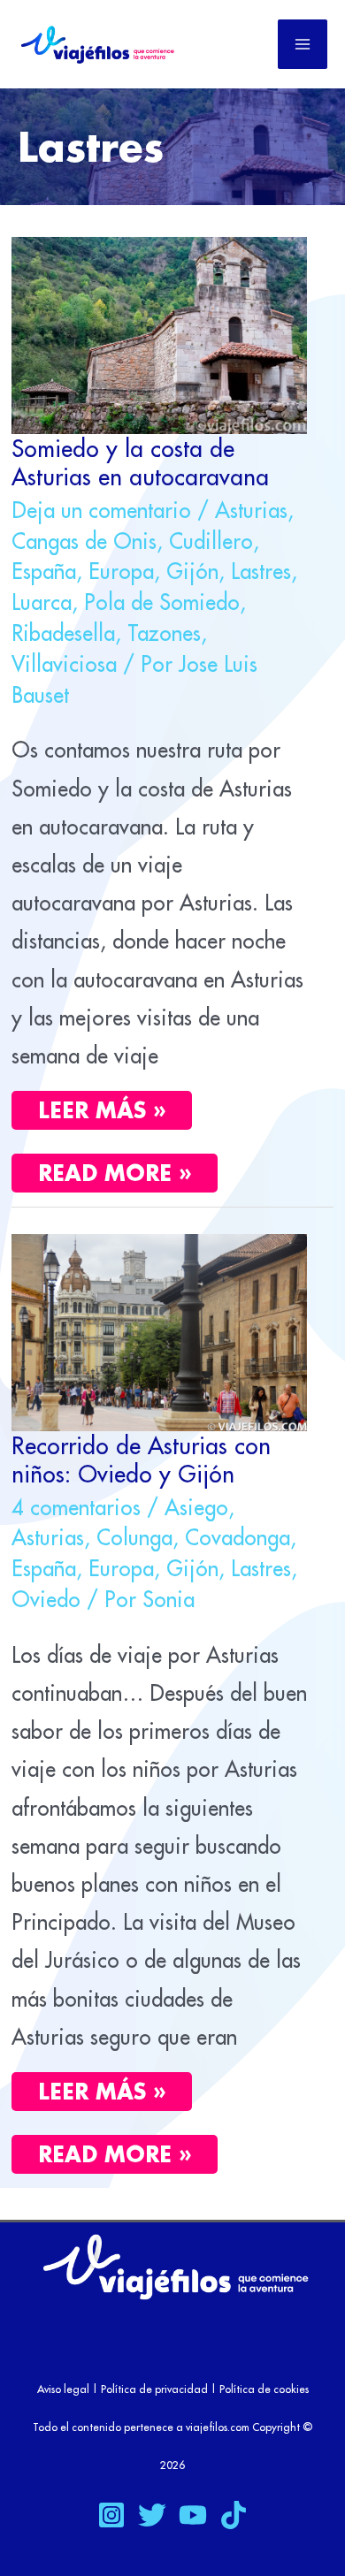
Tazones (164, 633)
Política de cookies (264, 2389)
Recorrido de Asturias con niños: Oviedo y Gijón (141, 1459)
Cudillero (211, 541)
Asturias (251, 510)
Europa (121, 571)
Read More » (127, 1170)
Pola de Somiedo (162, 602)
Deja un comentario (101, 510)
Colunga (134, 1537)
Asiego (196, 1507)
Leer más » (102, 1110)
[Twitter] (152, 2515)
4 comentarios (76, 1507)
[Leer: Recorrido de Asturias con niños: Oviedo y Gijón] (159, 1330)
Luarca (42, 602)
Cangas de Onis (84, 541)
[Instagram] (111, 2515)
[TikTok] (234, 2515)
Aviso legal (63, 2389)
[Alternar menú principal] (303, 44)
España (44, 571)
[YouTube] (193, 2515)
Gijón (192, 571)
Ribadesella (63, 633)
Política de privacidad (154, 2389)
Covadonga (238, 1537)
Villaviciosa (64, 664)
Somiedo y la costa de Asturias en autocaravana (140, 462)
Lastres (261, 571)
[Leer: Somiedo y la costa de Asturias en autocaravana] (159, 332)
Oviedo (46, 1599)
